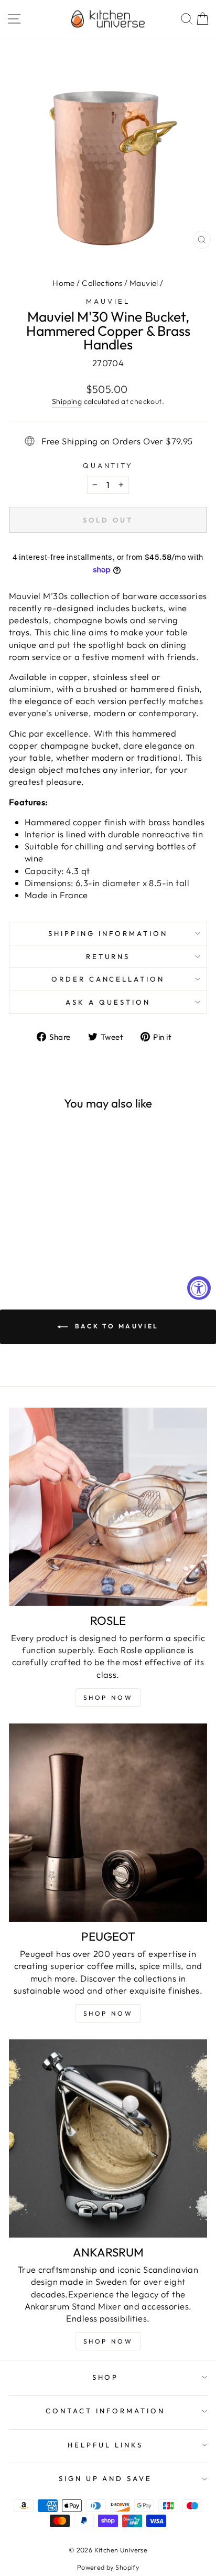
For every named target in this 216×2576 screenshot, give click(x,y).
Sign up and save (106, 2478)
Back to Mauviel (115, 1326)
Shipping (67, 401)
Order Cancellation (108, 979)
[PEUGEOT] (108, 1823)
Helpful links (105, 2445)
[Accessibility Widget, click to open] (199, 1288)
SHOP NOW (108, 2013)
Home (64, 283)
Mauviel (144, 283)
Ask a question (108, 1002)
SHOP (106, 2377)
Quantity (108, 465)
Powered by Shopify (108, 2567)
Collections (102, 283)
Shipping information (108, 933)
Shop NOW (108, 1697)
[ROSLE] (108, 1507)
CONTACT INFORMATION (105, 2411)
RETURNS (108, 956)
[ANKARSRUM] (108, 2138)
